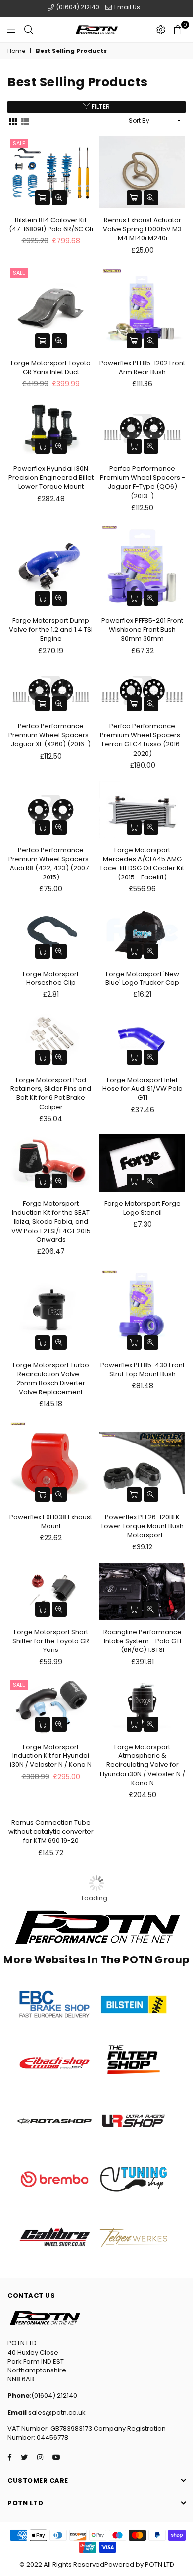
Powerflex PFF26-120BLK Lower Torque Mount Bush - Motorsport (143, 1524)
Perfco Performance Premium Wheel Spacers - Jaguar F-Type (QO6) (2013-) (143, 482)
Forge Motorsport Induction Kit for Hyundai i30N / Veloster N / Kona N (51, 1753)
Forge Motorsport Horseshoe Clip (51, 977)
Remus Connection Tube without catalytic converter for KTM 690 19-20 (51, 1886)
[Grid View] (13, 121)
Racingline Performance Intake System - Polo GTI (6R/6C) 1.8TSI (143, 1638)
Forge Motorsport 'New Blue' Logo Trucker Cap (142, 977)
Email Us (126, 7)
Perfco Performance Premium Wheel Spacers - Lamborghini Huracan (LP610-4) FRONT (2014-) (143, 2024)
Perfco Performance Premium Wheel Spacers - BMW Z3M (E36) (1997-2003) (51, 2157)
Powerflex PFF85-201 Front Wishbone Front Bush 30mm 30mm (142, 630)
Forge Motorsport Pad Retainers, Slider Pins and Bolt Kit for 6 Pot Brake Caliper (51, 1092)
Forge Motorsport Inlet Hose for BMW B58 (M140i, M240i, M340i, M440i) (143, 1886)
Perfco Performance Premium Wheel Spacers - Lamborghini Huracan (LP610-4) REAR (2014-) (51, 2090)
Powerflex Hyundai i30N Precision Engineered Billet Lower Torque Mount (51, 478)
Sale (19, 143)
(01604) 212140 (77, 7)
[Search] (29, 30)
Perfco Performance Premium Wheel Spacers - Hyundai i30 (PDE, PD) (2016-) (143, 2090)
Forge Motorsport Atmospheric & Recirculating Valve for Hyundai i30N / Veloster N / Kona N (143, 1762)
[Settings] (161, 30)
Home (16, 51)
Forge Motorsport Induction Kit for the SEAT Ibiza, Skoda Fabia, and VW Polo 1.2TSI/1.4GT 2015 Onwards (51, 1220)
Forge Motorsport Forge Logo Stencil (143, 1206)
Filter (100, 107)
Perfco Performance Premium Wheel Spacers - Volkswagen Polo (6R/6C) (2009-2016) (51, 2024)
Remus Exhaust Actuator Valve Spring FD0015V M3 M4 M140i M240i (142, 229)
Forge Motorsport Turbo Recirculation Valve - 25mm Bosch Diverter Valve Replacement (51, 1377)
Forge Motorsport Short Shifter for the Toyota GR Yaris (51, 1638)
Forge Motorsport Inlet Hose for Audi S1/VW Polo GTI (143, 1087)
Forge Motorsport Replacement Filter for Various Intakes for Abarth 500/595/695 (51, 1948)
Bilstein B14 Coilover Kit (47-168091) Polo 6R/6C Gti (51, 225)
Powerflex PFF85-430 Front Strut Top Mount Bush (143, 1367)
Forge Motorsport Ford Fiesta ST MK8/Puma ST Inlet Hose (143, 2152)
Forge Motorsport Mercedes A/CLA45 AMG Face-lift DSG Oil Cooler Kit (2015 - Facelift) (142, 863)
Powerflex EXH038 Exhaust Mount (51, 1520)
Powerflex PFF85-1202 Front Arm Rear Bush (142, 368)
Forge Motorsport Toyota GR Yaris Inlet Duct (51, 368)
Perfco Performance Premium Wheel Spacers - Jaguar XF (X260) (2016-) (51, 735)
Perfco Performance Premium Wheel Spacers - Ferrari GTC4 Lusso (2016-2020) (143, 740)
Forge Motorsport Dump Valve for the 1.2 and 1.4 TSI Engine (51, 630)
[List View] (25, 121)
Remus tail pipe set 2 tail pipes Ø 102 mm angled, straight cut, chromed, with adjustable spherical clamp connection (142, 1953)
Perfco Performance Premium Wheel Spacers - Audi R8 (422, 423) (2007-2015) (51, 863)
